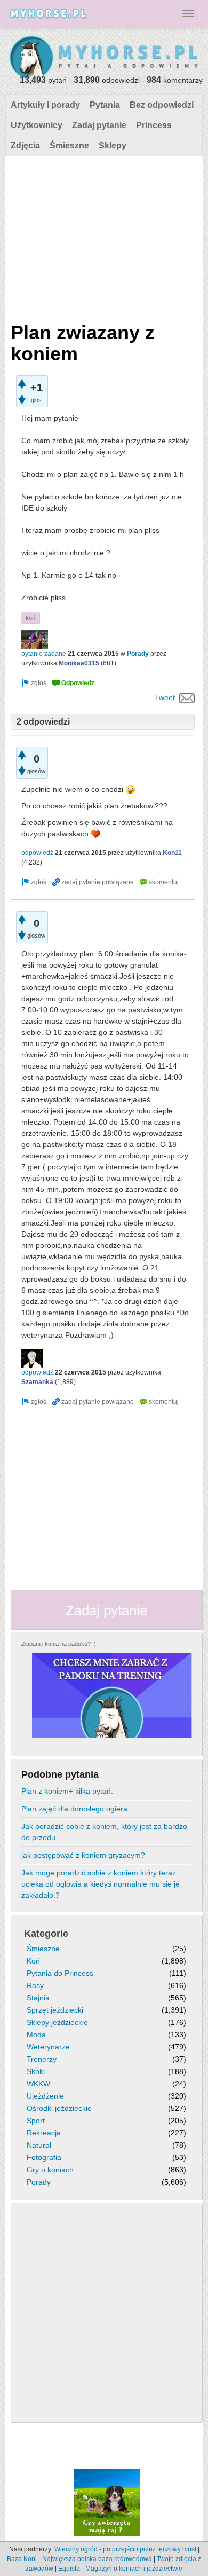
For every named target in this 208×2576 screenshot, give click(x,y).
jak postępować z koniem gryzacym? (83, 1855)
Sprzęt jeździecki (55, 2010)
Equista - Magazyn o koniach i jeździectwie (120, 2569)
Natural (39, 2145)
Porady (138, 654)
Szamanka (37, 1382)
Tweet (165, 697)
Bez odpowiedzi (162, 105)
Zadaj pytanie (99, 125)
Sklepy (113, 146)
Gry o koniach (50, 2170)
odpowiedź (37, 853)
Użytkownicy (37, 125)
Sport (36, 2121)
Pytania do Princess (60, 1973)
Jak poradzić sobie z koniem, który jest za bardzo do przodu (104, 1832)
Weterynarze (48, 2047)
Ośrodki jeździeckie (59, 2108)
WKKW (38, 2084)
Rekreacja (44, 2133)
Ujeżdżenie (45, 2096)
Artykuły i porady (45, 105)
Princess (154, 125)
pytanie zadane (44, 654)
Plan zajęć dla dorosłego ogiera (74, 1809)
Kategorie (46, 1934)
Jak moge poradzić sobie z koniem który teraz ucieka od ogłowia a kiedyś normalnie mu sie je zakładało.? (101, 1884)
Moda (36, 2035)
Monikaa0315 (79, 663)
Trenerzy (42, 2059)
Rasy (35, 1985)
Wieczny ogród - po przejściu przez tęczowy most (125, 2549)
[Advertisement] (103, 237)
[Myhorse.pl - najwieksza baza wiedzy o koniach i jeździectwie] (104, 58)
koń (30, 618)
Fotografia (44, 2157)
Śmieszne (69, 146)
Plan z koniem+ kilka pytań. (67, 1791)
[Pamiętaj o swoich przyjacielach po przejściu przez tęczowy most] (107, 2502)
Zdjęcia (25, 146)
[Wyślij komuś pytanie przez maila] (187, 697)
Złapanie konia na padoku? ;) (59, 1644)
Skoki (36, 2071)
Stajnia (38, 1998)
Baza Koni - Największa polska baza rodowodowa (79, 2559)
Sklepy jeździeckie (57, 2022)
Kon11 (172, 853)
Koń (33, 1961)
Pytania (105, 105)
